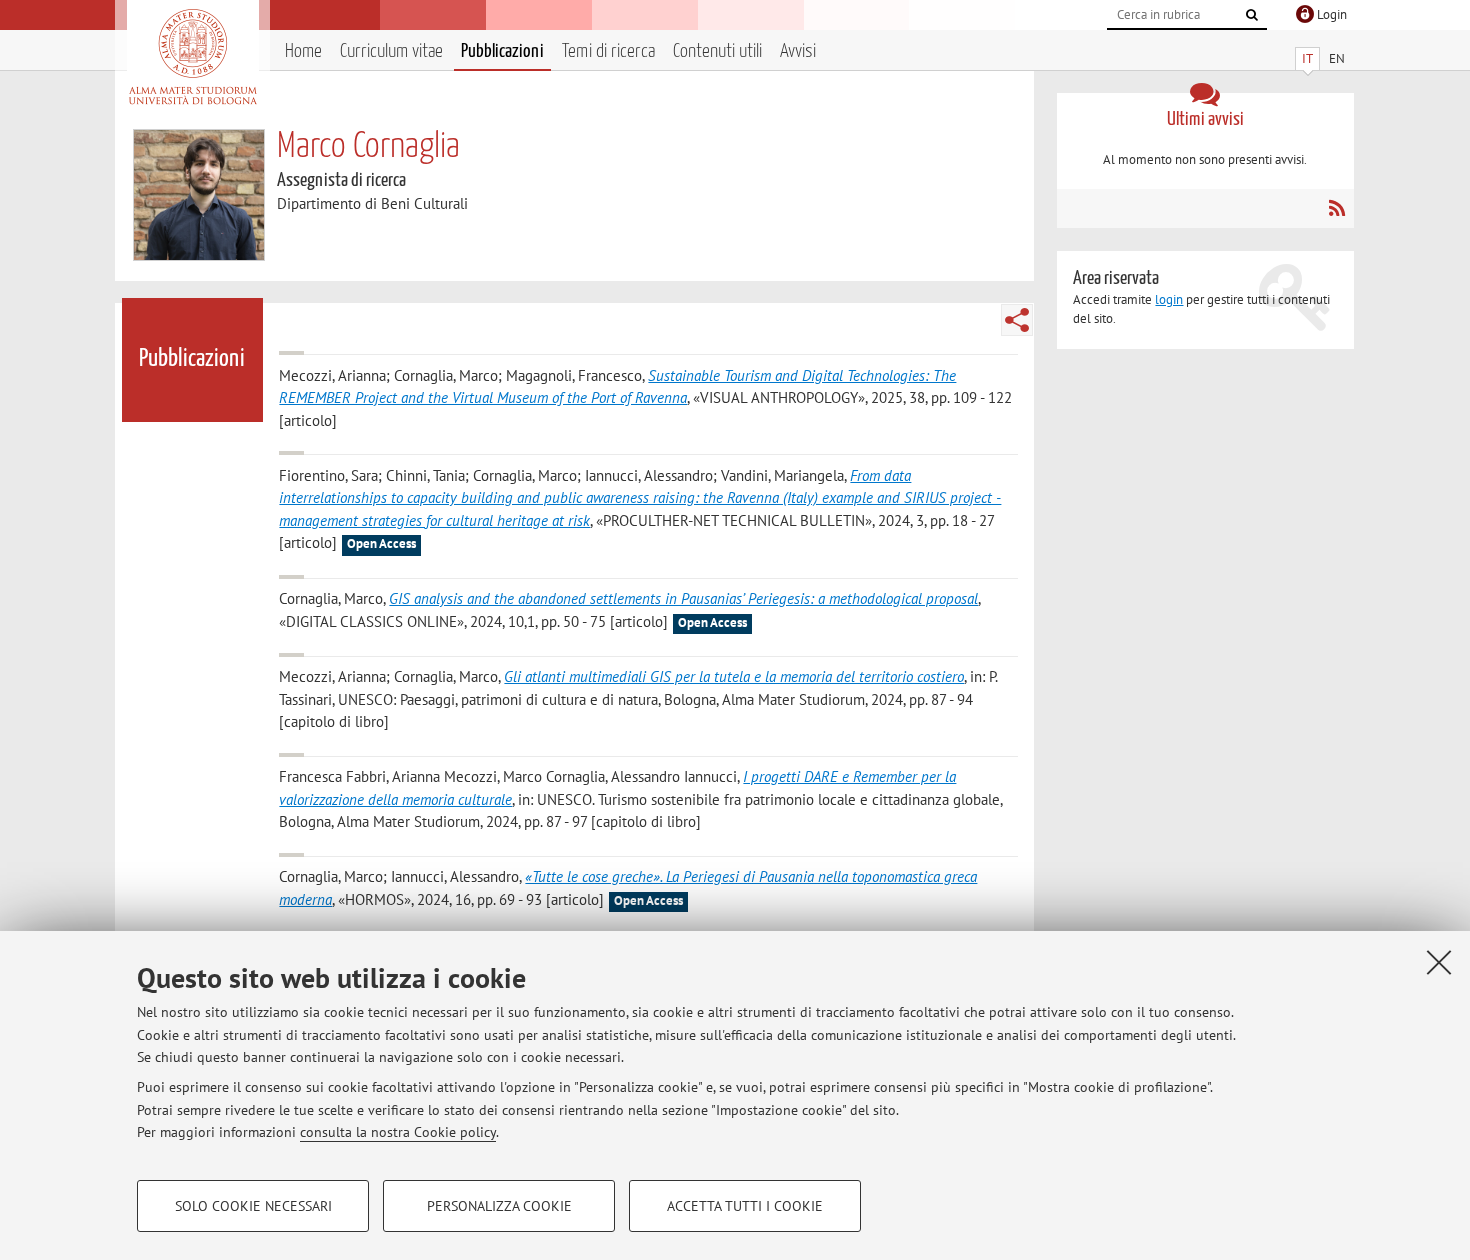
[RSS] (1336, 208)
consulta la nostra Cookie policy (398, 1132)
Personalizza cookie (499, 1206)
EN (1337, 58)
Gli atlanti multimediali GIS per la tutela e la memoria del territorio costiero (734, 676)
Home (303, 51)
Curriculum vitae (391, 51)
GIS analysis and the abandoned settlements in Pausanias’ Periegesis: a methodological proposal (683, 598)
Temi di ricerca (608, 51)
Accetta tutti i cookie (745, 1206)
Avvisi (798, 51)
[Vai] (1252, 15)
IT (1307, 58)
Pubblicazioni (502, 51)
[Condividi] (1017, 320)
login (1169, 299)
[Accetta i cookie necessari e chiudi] (1439, 962)
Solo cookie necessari (253, 1206)
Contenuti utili (717, 51)
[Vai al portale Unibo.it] (192, 57)
